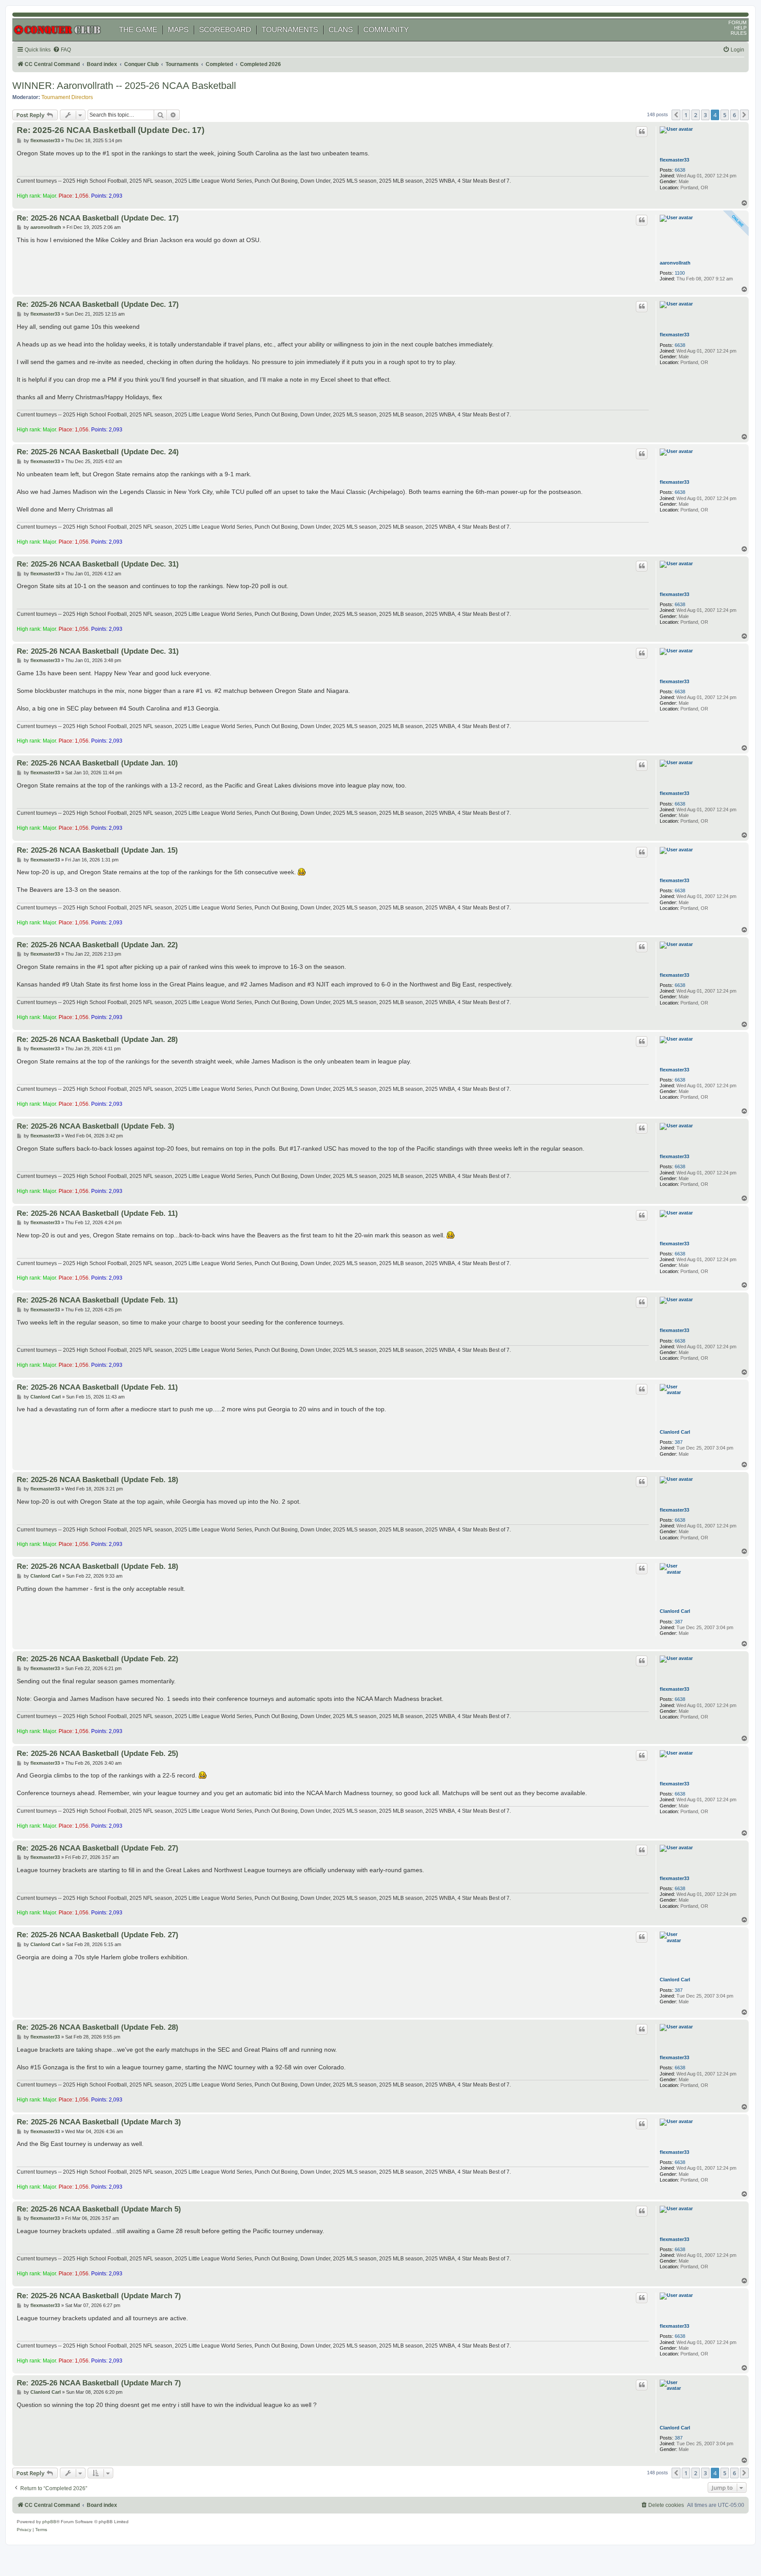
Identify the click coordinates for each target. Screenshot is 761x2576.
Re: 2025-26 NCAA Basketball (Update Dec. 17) (111, 130)
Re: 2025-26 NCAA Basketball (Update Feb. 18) (98, 1479)
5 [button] (725, 115)
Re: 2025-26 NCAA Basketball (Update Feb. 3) (96, 1126)
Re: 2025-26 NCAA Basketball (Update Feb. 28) (98, 2027)
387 (679, 1442)
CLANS (341, 30)
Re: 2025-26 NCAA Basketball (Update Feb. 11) (97, 1213)
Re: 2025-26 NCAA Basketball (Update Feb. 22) (98, 1659)
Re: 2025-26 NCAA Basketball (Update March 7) (99, 2296)
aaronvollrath (675, 263)
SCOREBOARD (225, 30)
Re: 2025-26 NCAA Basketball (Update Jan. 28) (97, 1039)
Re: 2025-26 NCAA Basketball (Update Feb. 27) (98, 1848)
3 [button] (705, 115)
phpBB (49, 2522)
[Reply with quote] (642, 132)
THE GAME (138, 30)
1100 (680, 273)
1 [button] (686, 115)
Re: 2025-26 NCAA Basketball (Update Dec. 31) (98, 564)
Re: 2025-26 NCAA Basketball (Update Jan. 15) (97, 850)
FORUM (737, 22)
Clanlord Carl (675, 1432)
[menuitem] (62, 50)
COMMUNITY (386, 30)
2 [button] (696, 115)
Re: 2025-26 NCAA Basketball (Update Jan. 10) (97, 763)
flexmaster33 (674, 160)
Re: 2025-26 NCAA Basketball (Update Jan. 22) (97, 945)
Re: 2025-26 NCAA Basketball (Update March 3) (99, 2122)
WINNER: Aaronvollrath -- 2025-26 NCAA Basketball (124, 86)
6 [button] (734, 115)
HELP (740, 28)
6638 (680, 170)
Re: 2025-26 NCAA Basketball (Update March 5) (99, 2209)
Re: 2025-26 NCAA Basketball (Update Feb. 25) (98, 1753)
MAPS (178, 30)
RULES (739, 33)
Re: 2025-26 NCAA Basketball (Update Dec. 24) (98, 452)
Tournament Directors (67, 97)
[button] (676, 115)
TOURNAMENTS (290, 30)
